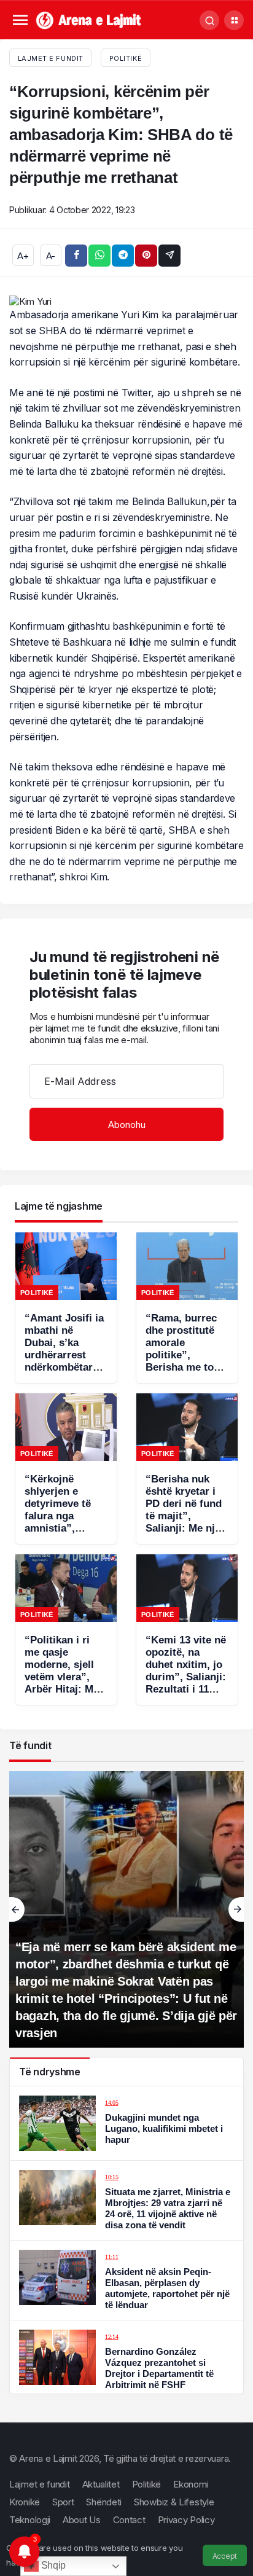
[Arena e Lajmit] (89, 19)
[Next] (236, 1909)
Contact (129, 2520)
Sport (63, 2502)
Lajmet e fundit (40, 2484)
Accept (225, 2556)
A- (51, 256)
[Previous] (17, 1909)
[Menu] (20, 21)
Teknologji (30, 2520)
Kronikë (25, 2502)
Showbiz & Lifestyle (174, 2502)
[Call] (209, 20)
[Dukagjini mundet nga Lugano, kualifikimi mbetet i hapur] (126, 2123)
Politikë (126, 58)
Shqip (52, 2565)
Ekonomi (191, 2484)
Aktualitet (101, 2484)
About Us (82, 2520)
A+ (23, 256)
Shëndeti (104, 2502)
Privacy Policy (186, 2520)
